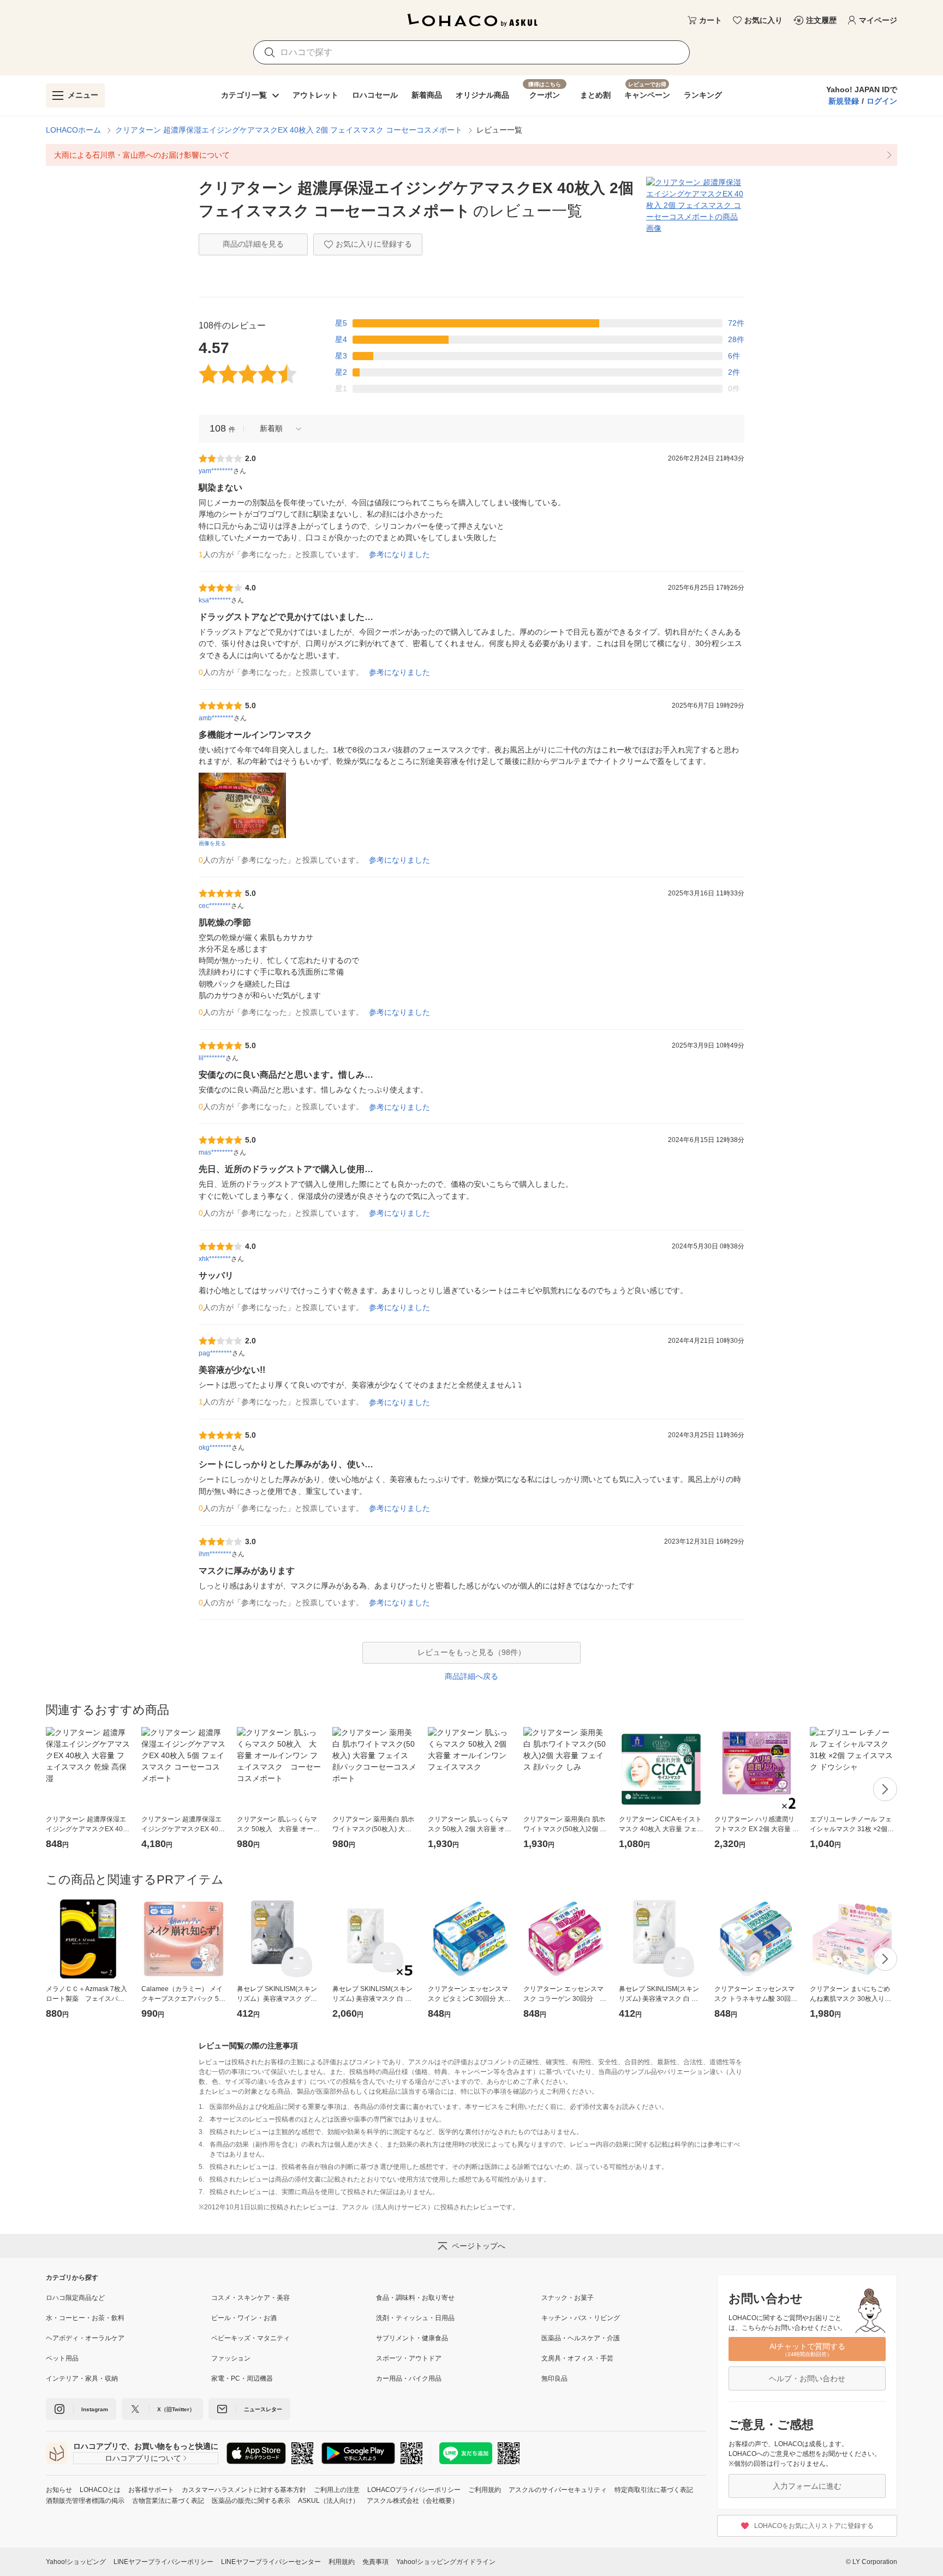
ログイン (882, 101)
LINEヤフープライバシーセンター (271, 2562)
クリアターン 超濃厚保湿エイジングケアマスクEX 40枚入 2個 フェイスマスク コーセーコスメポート (289, 130)
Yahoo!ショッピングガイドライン (446, 2562)
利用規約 (342, 2562)
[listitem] (471, 155)
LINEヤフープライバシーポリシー (163, 2562)
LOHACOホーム (73, 130)
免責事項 (375, 2562)
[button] (277, 429)
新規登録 (844, 101)
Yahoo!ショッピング (76, 2562)
